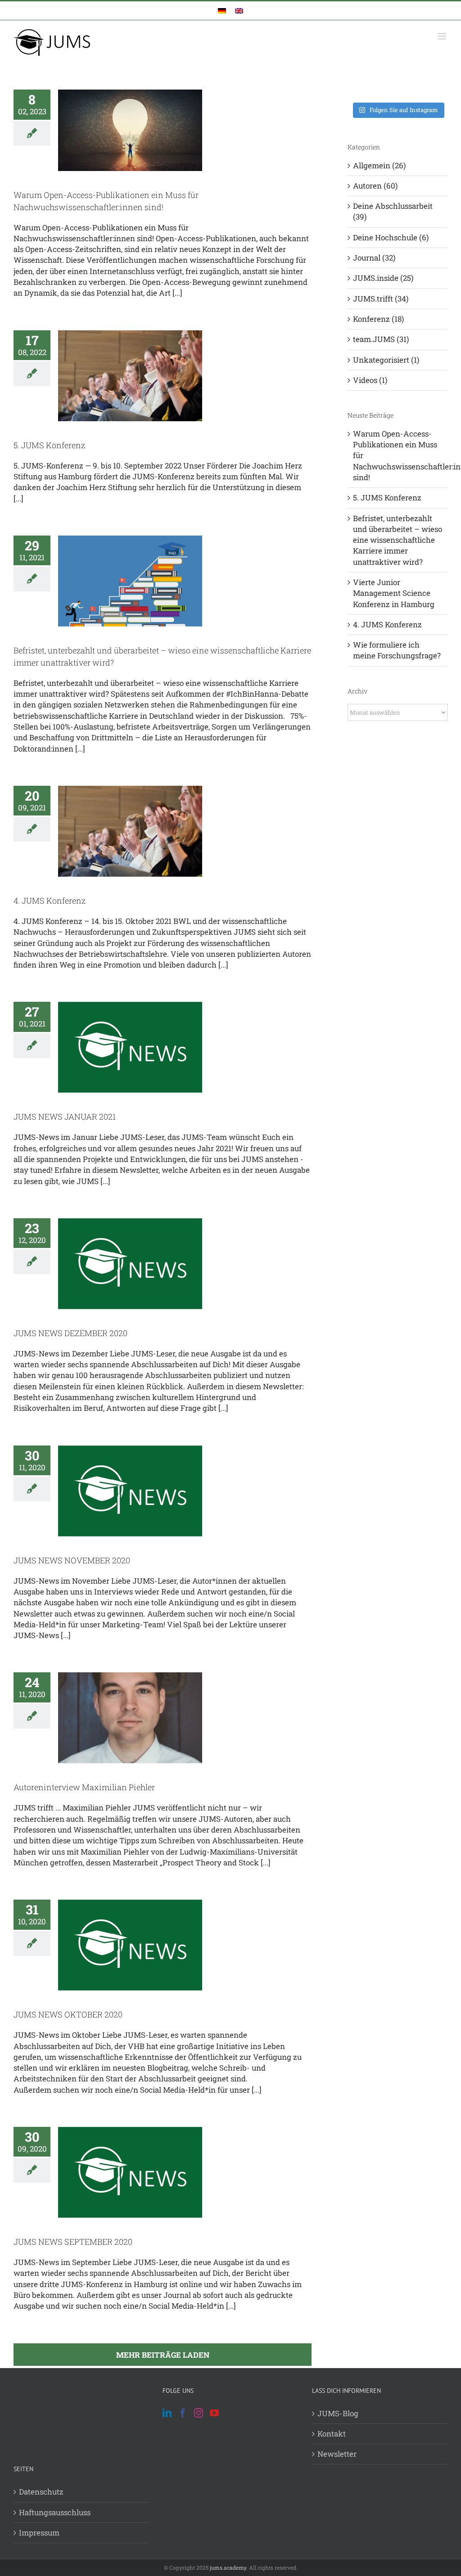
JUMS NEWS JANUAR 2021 (65, 1117)
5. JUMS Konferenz (49, 445)
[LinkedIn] (167, 2413)
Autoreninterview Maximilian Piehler (84, 1787)
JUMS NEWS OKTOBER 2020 (68, 2014)
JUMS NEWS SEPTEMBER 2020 (73, 2242)
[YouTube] (214, 2413)
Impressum (39, 2533)
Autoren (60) (375, 186)
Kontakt (332, 2434)
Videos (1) (370, 380)
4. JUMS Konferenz (50, 901)
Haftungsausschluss (55, 2512)
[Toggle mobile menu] (443, 36)
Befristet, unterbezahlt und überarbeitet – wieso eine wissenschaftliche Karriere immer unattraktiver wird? (398, 540)
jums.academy (228, 2567)
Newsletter (337, 2454)
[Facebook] (183, 2413)
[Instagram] (199, 2413)
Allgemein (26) (379, 165)
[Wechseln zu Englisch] (239, 11)
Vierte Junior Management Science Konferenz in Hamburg (394, 593)
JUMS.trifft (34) (381, 299)
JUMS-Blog (338, 2413)
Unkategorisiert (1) (386, 360)
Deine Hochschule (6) (391, 237)
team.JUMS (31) (381, 339)
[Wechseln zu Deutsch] (222, 11)
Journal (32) (374, 258)
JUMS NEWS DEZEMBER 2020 (70, 1333)
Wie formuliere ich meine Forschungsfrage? (397, 650)
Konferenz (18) (378, 319)
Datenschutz (41, 2492)
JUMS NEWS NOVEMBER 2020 (72, 1560)
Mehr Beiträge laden (163, 2355)
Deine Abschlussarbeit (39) (393, 211)
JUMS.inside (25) (383, 278)
